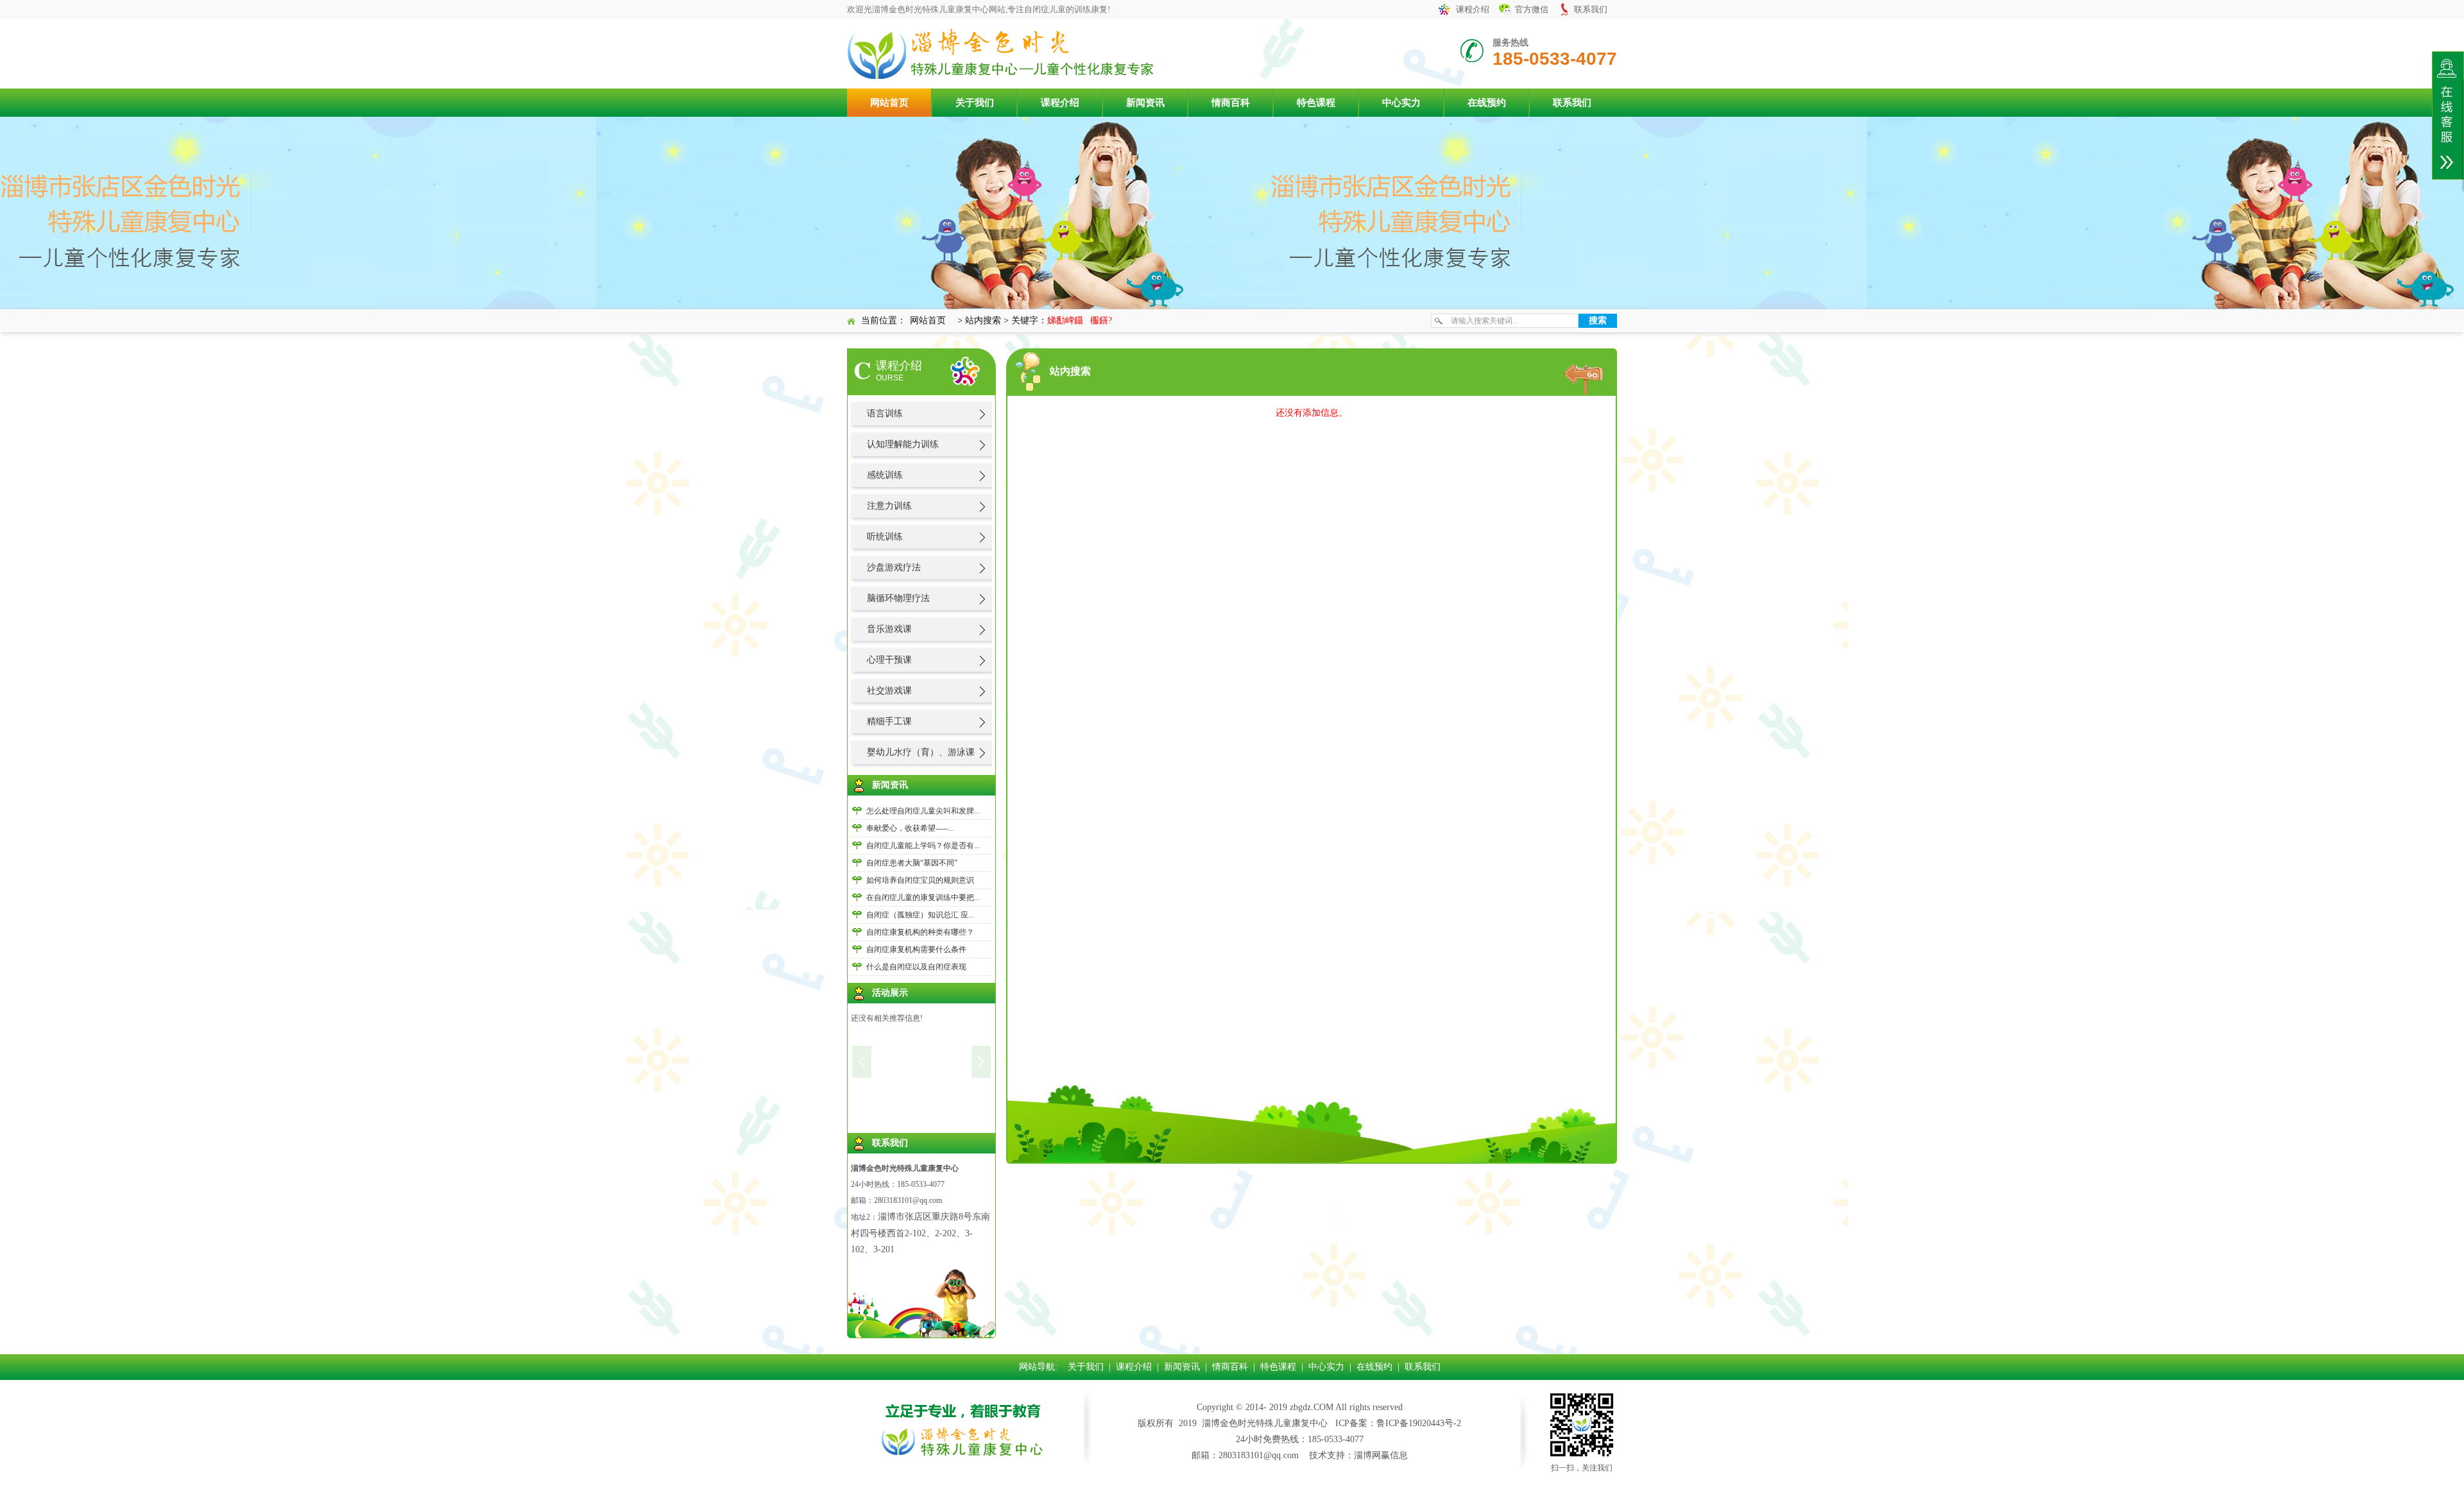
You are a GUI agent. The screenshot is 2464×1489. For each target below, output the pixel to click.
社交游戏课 (889, 691)
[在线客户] (2448, 115)
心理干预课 (889, 660)
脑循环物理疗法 (898, 598)
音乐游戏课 (889, 629)
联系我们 (1591, 9)
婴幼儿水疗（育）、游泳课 (921, 752)
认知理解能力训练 (903, 444)
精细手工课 (889, 721)
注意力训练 (889, 506)
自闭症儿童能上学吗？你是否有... (923, 846)
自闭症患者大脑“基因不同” (912, 863)
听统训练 (885, 537)
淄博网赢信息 (1381, 1455)
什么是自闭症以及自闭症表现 (916, 967)
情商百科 (1231, 103)
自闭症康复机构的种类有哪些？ (920, 932)
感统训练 (885, 475)
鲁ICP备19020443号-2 (1419, 1423)
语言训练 (885, 413)
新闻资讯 (1145, 103)
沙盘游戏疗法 (894, 567)
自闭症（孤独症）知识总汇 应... (920, 915)
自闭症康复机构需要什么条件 (916, 949)
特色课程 (1316, 103)
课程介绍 (1473, 9)
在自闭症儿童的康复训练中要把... (923, 898)
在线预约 (1487, 103)
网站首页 (889, 103)
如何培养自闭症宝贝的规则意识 (920, 880)
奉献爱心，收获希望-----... (910, 828)
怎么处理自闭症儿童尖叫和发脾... (923, 811)
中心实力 (1401, 103)
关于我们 (975, 103)
